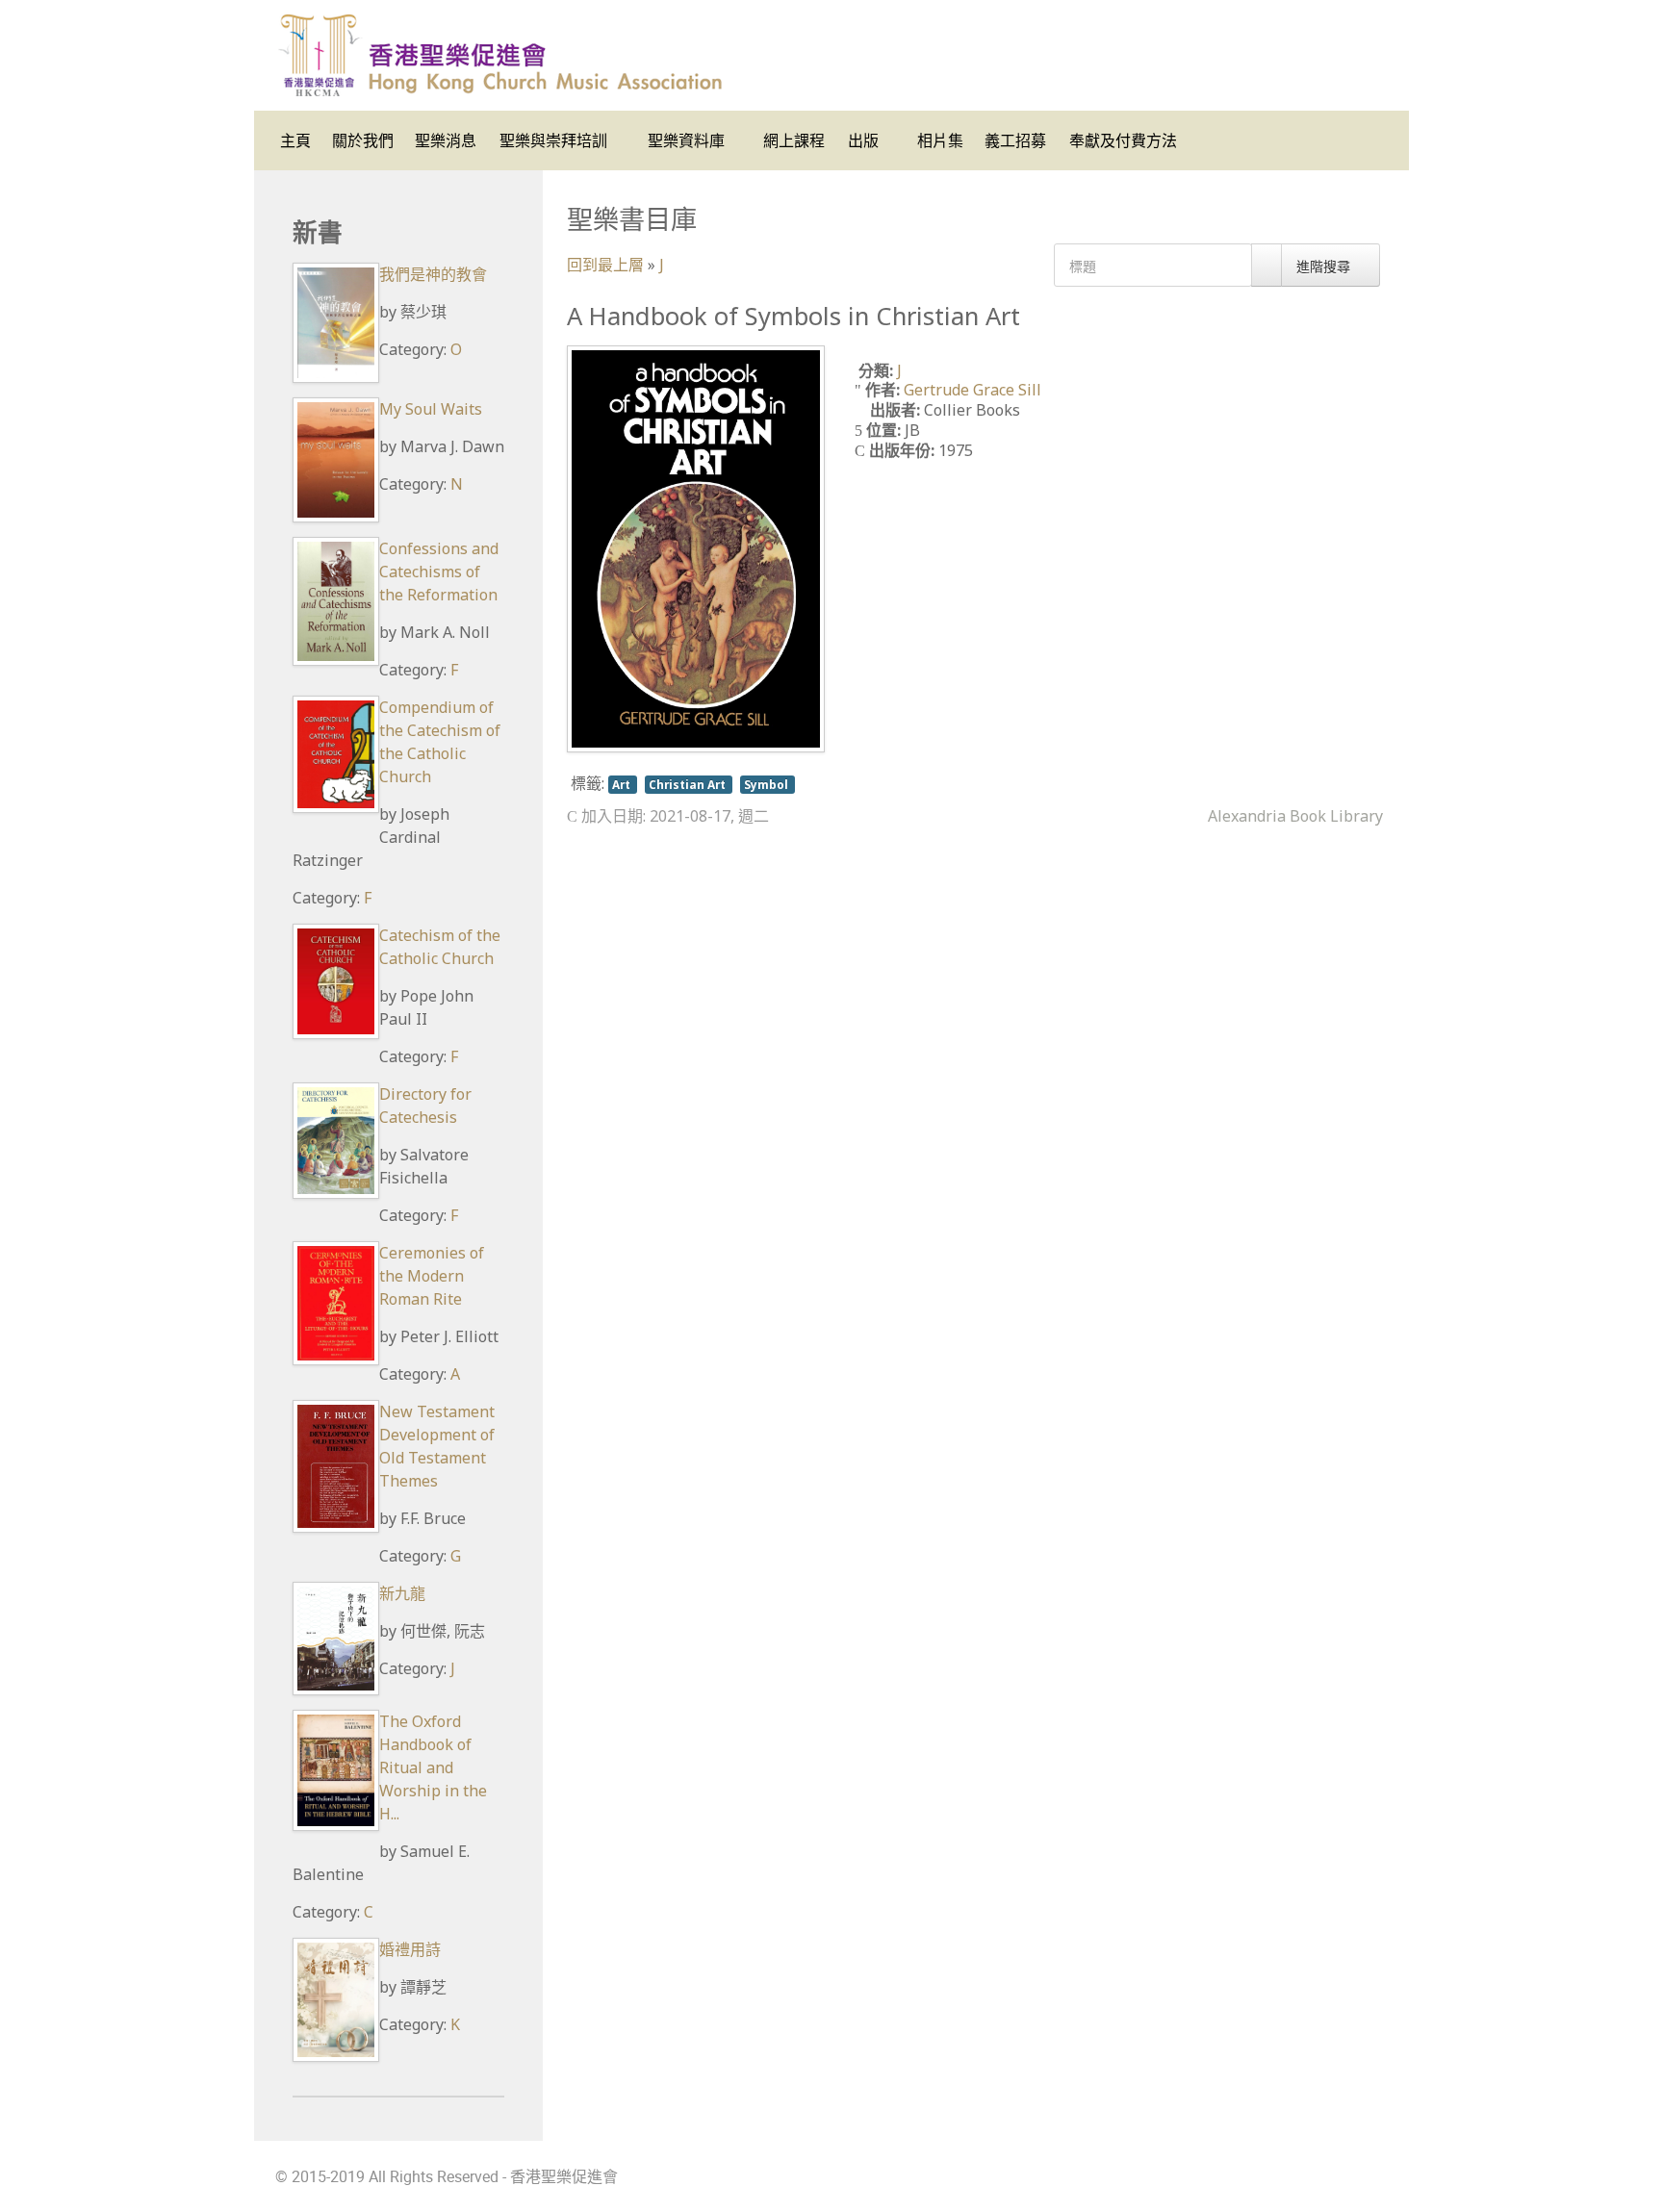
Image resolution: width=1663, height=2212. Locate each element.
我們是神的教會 (433, 274)
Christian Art (689, 784)
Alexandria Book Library (1295, 816)
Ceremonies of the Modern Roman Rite (432, 1276)
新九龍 (402, 1593)
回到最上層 (605, 265)
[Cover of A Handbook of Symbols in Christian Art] (696, 547)
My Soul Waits (431, 409)
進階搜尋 (1325, 266)
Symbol (768, 784)
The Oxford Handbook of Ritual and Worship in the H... (433, 1767)
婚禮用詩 (410, 1949)
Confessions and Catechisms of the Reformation (439, 572)
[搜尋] (1266, 265)
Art (623, 784)
